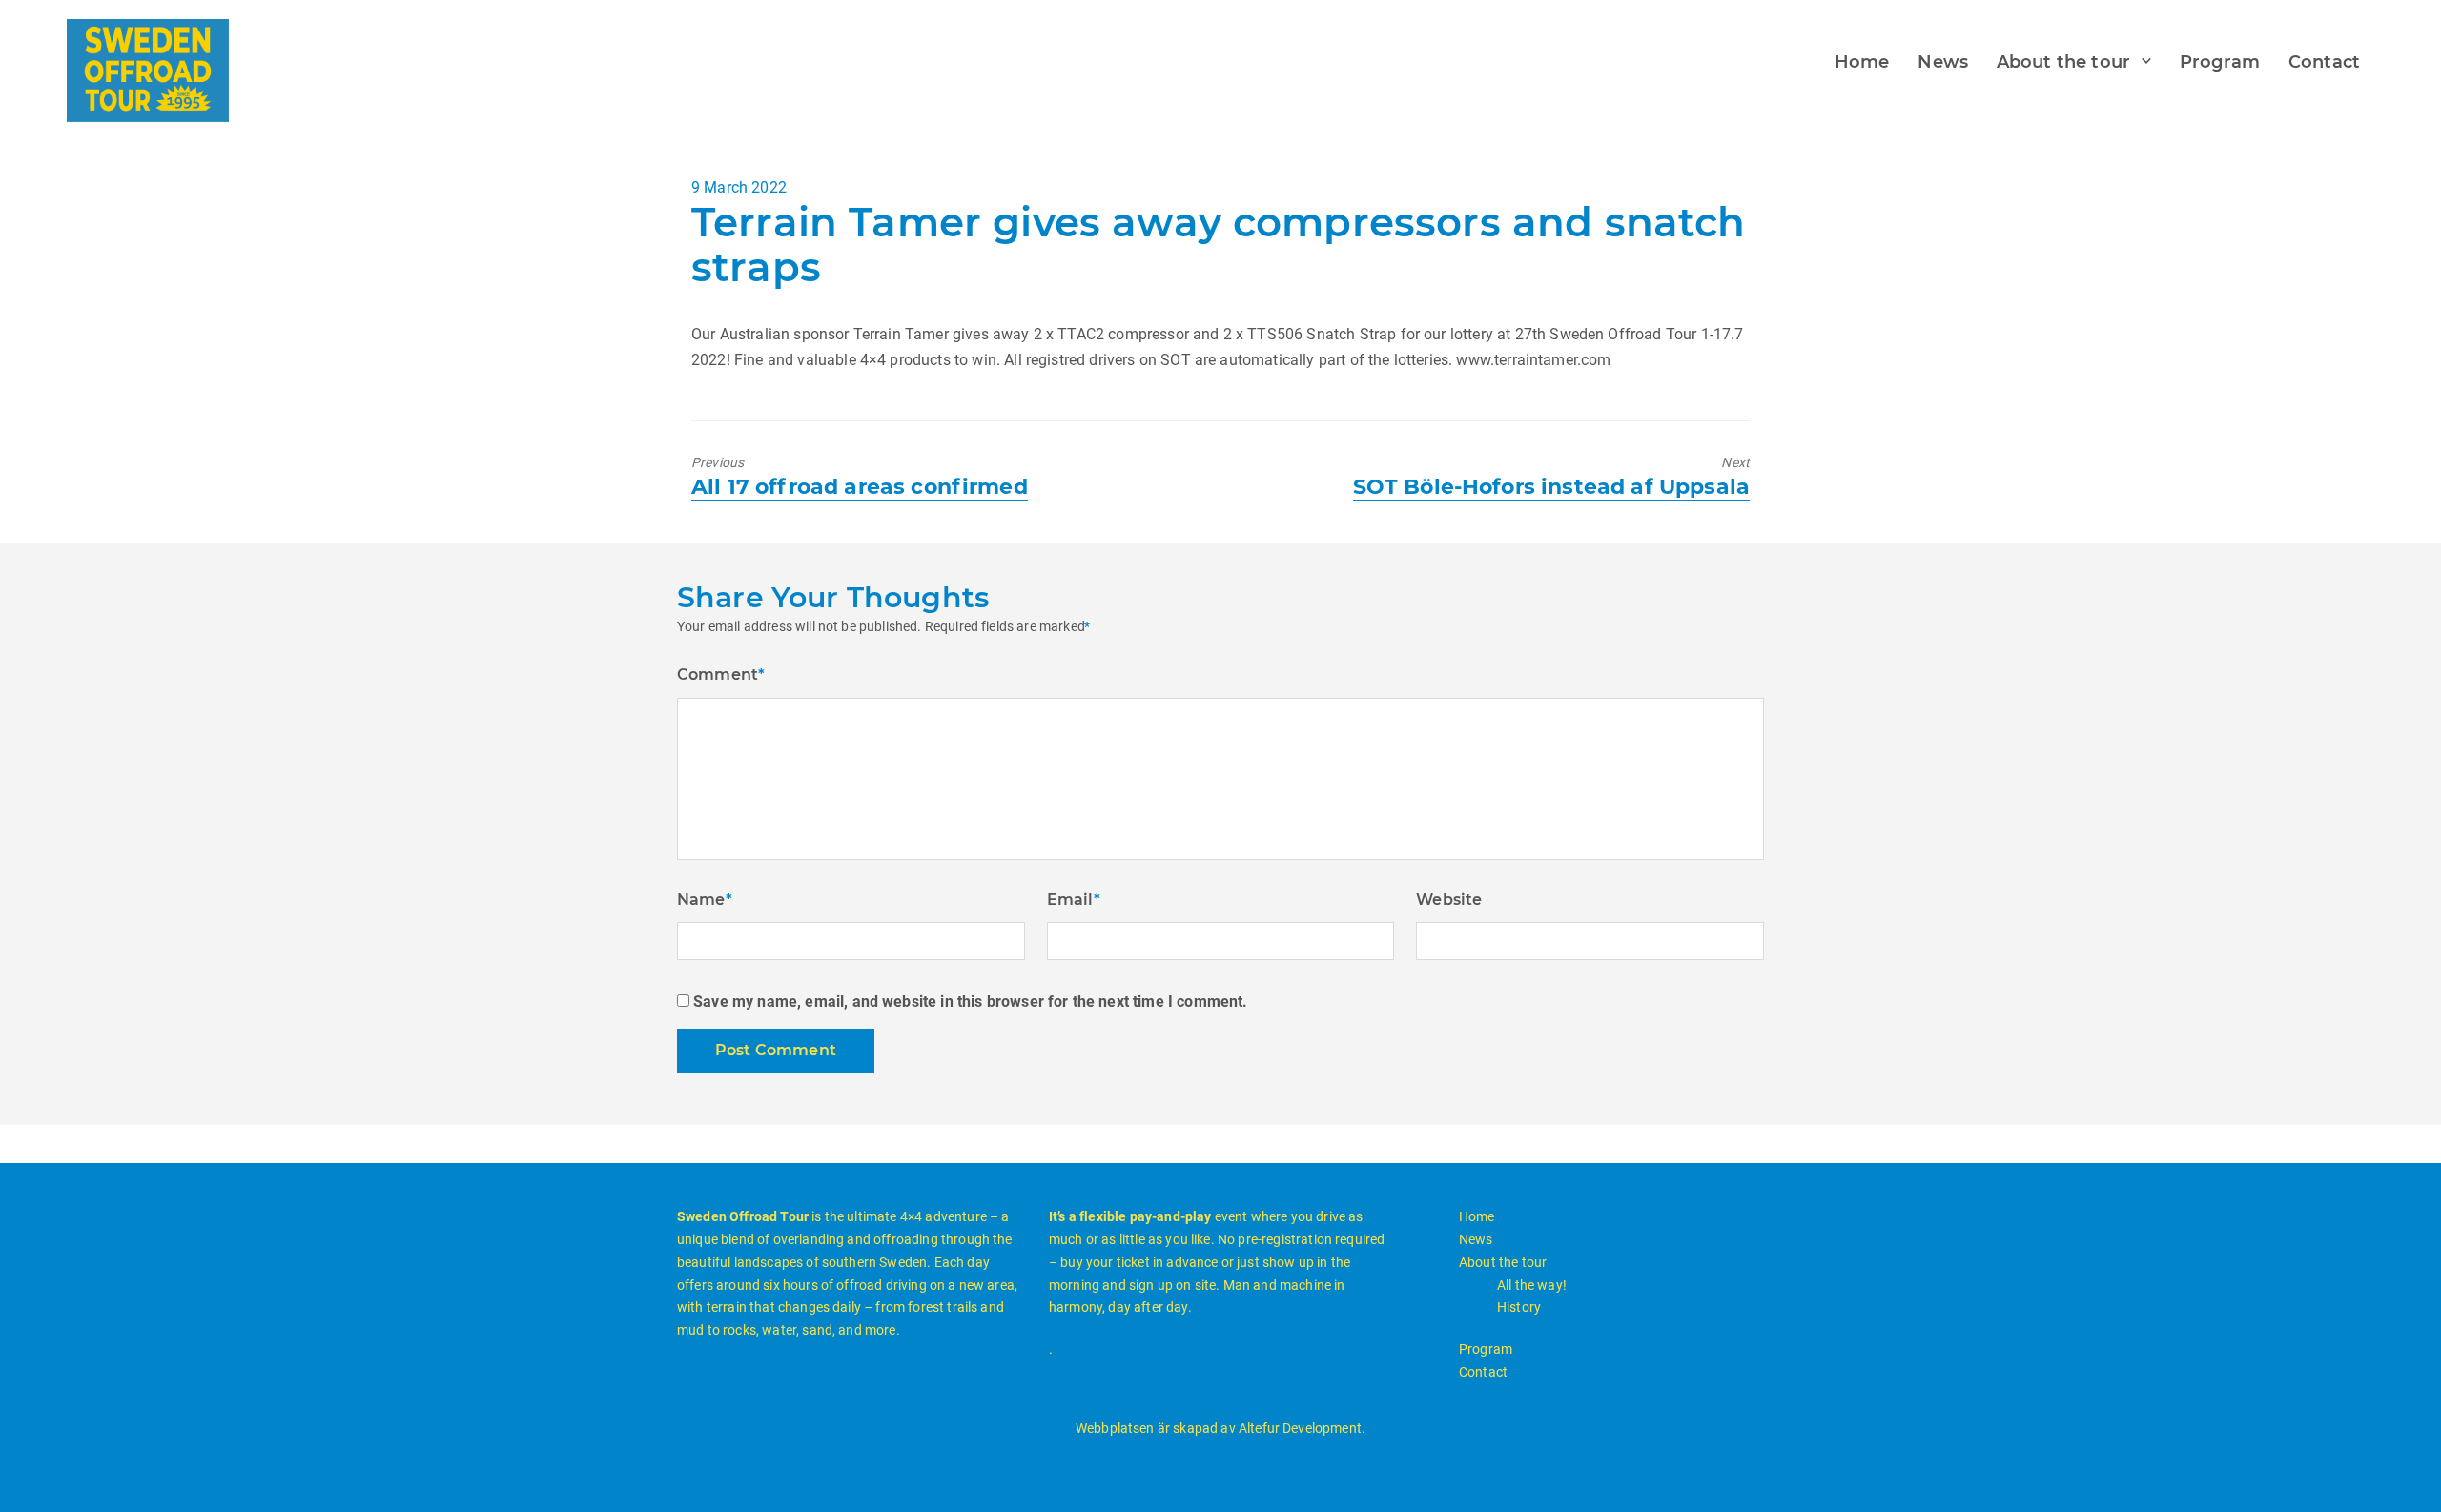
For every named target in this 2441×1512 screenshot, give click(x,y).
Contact (2324, 62)
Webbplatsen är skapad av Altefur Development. (1220, 1428)
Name (705, 899)
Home (1862, 62)
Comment (721, 674)
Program (2220, 62)
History (1519, 1307)
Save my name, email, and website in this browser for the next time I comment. (970, 1001)
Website (1449, 899)
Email (1074, 899)
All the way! (1532, 1285)
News (1943, 62)
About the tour (2063, 62)
